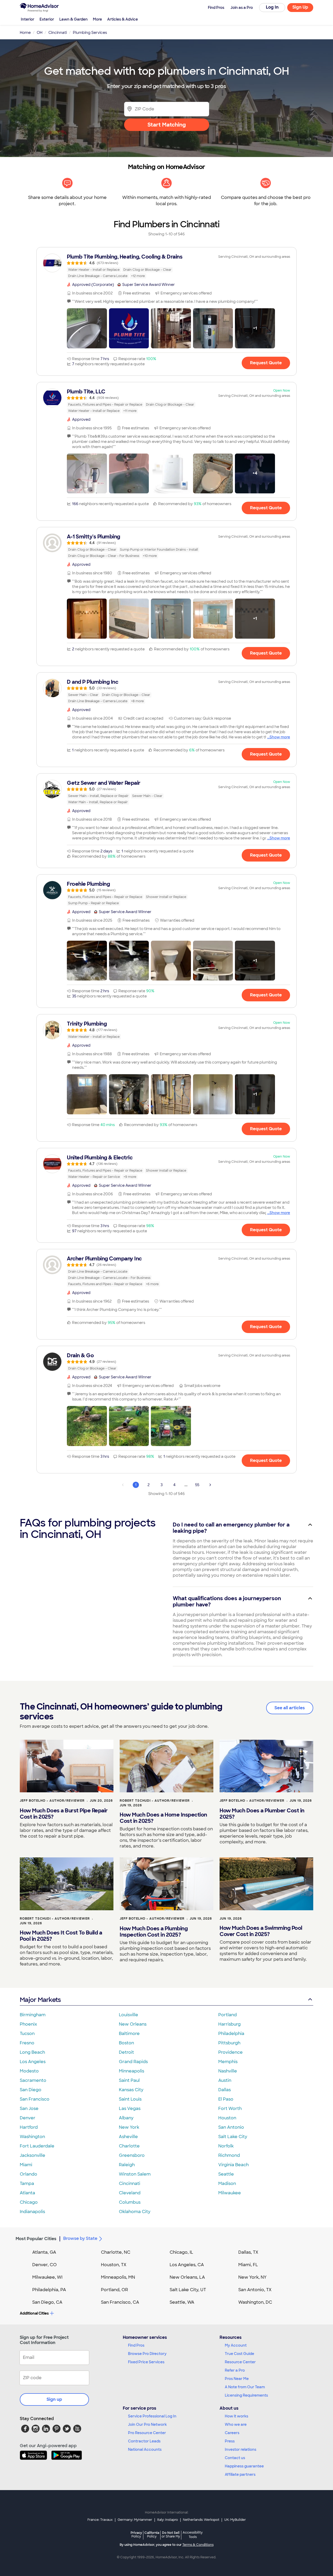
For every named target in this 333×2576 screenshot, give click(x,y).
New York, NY (252, 2277)
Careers (232, 2433)
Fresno (27, 2043)
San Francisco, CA (120, 2302)
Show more (280, 737)
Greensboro (132, 2155)
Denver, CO (44, 2265)
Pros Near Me (237, 2379)
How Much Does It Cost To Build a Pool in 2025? (61, 1936)
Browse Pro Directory (147, 2354)
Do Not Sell (171, 2534)
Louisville (129, 2015)
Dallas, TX (248, 2252)
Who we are (236, 2424)
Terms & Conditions (198, 2545)
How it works (236, 2416)
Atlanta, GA (44, 2252)
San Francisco (35, 2099)
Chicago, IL (181, 2252)
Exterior (47, 19)
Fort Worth (230, 2109)
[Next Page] (210, 1485)
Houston (227, 2118)
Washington (32, 2137)
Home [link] (25, 33)
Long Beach (32, 2052)
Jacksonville (33, 2155)
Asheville (128, 2137)
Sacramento (33, 2080)
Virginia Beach (233, 2165)
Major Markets (40, 2000)
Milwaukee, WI (47, 2277)
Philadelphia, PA (49, 2290)
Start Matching (167, 125)
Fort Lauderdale (37, 2146)
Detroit (126, 2052)
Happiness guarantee (244, 2466)
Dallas (225, 2090)
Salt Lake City (233, 2137)
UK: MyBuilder (235, 2520)
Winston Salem (135, 2174)
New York (129, 2127)
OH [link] (40, 33)
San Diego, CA (47, 2302)
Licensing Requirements (246, 2395)
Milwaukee (230, 2193)
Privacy (136, 2534)
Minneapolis (132, 2071)
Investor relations (241, 2449)
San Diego (31, 2090)
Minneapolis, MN (118, 2277)
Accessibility (193, 2535)
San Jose (29, 2109)
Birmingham (33, 2015)
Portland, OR (114, 2290)
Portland (228, 2015)
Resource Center (240, 2362)
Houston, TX (114, 2265)
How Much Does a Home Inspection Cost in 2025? (163, 1818)
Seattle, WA (182, 2302)
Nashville (228, 2071)
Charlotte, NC (116, 2252)
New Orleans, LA (187, 2277)
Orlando (28, 2174)
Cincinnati (130, 2184)
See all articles (290, 1708)
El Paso (226, 2099)
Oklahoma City (135, 2212)
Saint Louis (130, 2099)
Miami (26, 2165)
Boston (126, 2043)
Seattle (226, 2174)
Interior (28, 19)
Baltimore (129, 2034)
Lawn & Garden (73, 19)
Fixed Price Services (146, 2362)
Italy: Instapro (168, 2520)
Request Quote (266, 363)
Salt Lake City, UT (188, 2290)
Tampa (27, 2184)
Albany (126, 2118)
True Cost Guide (239, 2354)
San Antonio (231, 2127)
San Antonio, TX (255, 2290)
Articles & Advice (123, 19)
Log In (272, 7)
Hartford (29, 2127)
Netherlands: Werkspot (201, 2520)
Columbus (130, 2202)
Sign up (54, 2399)
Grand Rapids (133, 2062)
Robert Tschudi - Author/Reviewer (155, 1801)
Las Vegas (130, 2109)
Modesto (29, 2071)
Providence (230, 2052)
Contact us (235, 2458)
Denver (28, 2118)
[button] (87, 328)
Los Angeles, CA (187, 2265)
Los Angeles (33, 2062)
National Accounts (145, 2449)
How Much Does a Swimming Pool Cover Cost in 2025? (261, 1931)
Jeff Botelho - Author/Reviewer (52, 1801)
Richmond (229, 2155)
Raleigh (127, 2165)
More (97, 19)
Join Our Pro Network (147, 2424)
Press (230, 2441)
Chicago (29, 2202)
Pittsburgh (229, 2043)
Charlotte (129, 2146)
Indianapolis (32, 2212)
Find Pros (136, 2345)
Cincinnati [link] (58, 33)
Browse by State (80, 2238)
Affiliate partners (240, 2474)
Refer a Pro (235, 2370)
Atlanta (27, 2193)
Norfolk (226, 2146)
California (152, 2534)
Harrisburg (229, 2024)
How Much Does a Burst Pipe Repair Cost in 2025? (64, 1814)
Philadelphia (231, 2034)
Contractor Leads (144, 2441)
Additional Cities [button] (34, 2313)
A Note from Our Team (245, 2387)
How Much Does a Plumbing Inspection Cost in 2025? (154, 1932)
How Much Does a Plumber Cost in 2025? (262, 1814)
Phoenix (28, 2024)
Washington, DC (255, 2302)
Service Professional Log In (152, 2416)
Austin (225, 2080)
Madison (227, 2184)
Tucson (27, 2034)
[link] (166, 266)
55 (197, 1485)
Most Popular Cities (36, 2239)
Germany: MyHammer (135, 2520)
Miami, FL (248, 2265)
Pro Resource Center (147, 2433)
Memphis (228, 2062)
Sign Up (300, 7)
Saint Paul (129, 2080)
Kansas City (131, 2090)
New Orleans (133, 2024)
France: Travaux (100, 2520)
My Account (236, 2345)
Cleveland (130, 2193)
